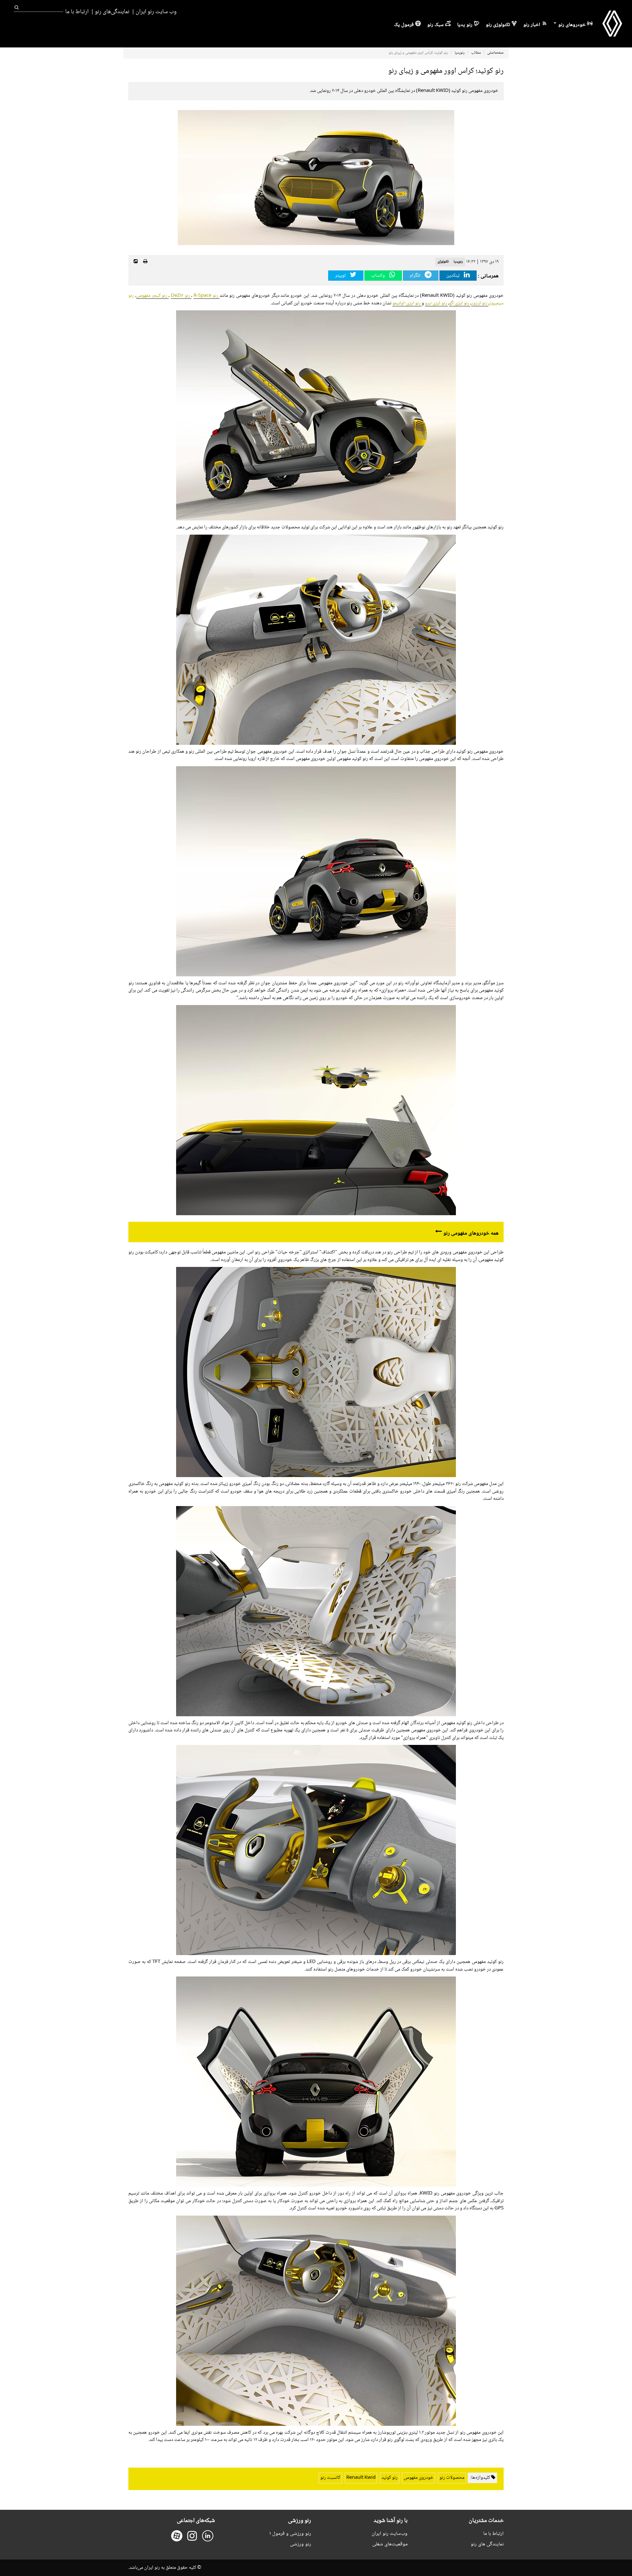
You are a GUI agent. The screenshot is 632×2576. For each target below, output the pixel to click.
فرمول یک (404, 25)
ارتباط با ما (77, 12)
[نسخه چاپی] (145, 262)
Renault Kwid (361, 2478)
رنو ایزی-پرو (436, 303)
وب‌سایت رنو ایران (390, 2534)
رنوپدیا (460, 53)
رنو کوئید (390, 2478)
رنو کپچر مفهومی (152, 296)
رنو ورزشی (301, 2544)
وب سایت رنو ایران (156, 12)
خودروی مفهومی (419, 2478)
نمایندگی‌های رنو (112, 12)
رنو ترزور (480, 303)
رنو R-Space (207, 296)
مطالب (476, 53)
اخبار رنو (532, 25)
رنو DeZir (181, 296)
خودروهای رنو (571, 25)
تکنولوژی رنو (498, 25)
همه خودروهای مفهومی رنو (471, 1233)
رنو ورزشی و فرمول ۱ (290, 2534)
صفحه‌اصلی (495, 53)
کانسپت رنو (330, 2478)
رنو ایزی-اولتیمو (407, 303)
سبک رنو (435, 25)
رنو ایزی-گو (460, 303)
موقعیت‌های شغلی (390, 2544)
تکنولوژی (443, 262)
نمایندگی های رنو (487, 2544)
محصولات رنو (452, 2478)
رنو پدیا (465, 25)
